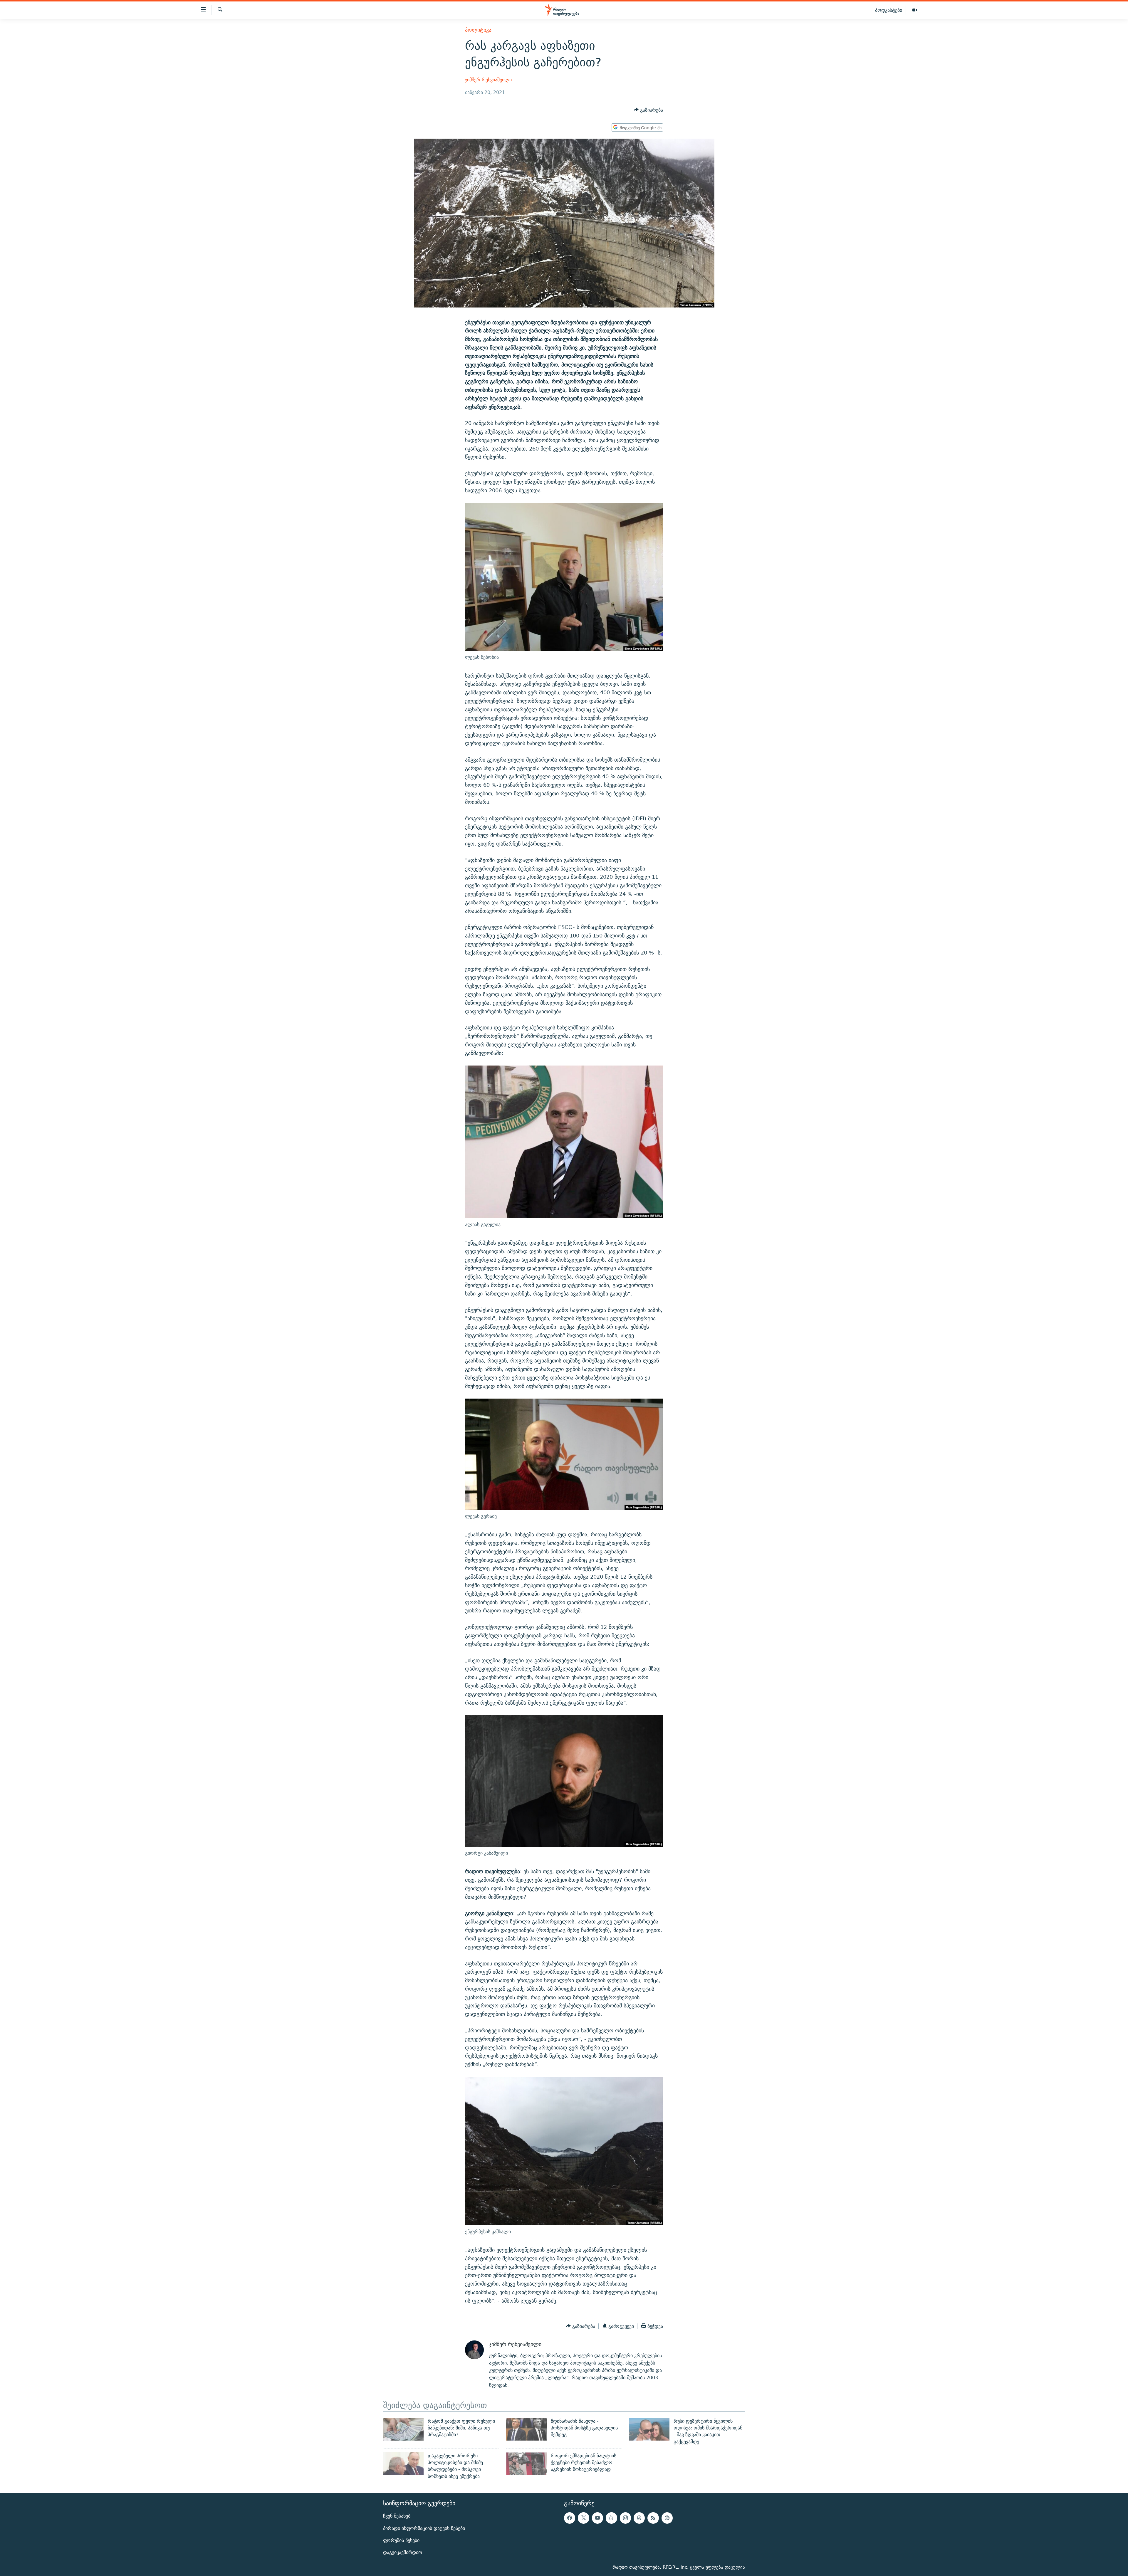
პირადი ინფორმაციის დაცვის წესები (424, 2528)
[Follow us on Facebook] (570, 2518)
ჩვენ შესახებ (397, 2516)
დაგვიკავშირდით (403, 2552)
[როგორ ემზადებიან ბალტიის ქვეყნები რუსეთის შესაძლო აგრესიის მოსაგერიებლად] (526, 2464)
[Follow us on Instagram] (625, 2518)
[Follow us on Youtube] (597, 2518)
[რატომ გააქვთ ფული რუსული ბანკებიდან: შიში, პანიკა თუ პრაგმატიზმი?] (403, 2429)
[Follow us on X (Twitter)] (583, 2518)
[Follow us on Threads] (639, 2518)
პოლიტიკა (478, 30)
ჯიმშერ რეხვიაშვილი (488, 80)
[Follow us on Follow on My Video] (611, 2518)
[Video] (915, 10)
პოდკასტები (889, 10)
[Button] (648, 110)
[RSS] (653, 2518)
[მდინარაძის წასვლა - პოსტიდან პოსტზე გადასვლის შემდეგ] (526, 2429)
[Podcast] (667, 2518)
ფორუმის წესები (401, 2540)
